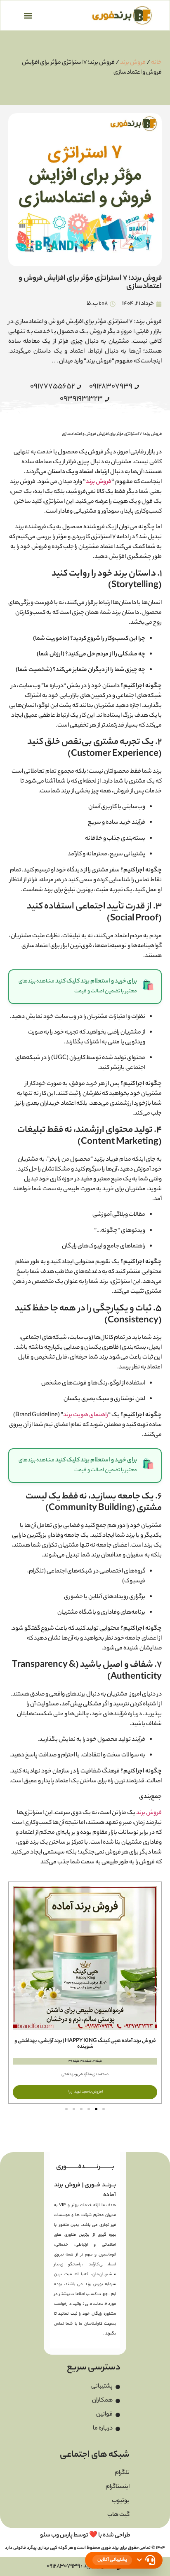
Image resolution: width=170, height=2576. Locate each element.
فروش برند (133, 63)
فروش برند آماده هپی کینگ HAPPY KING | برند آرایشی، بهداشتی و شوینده (85, 2044)
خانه (156, 63)
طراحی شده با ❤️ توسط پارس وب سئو (85, 2536)
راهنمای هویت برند (86, 1415)
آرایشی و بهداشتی (74, 2075)
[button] (28, 15)
